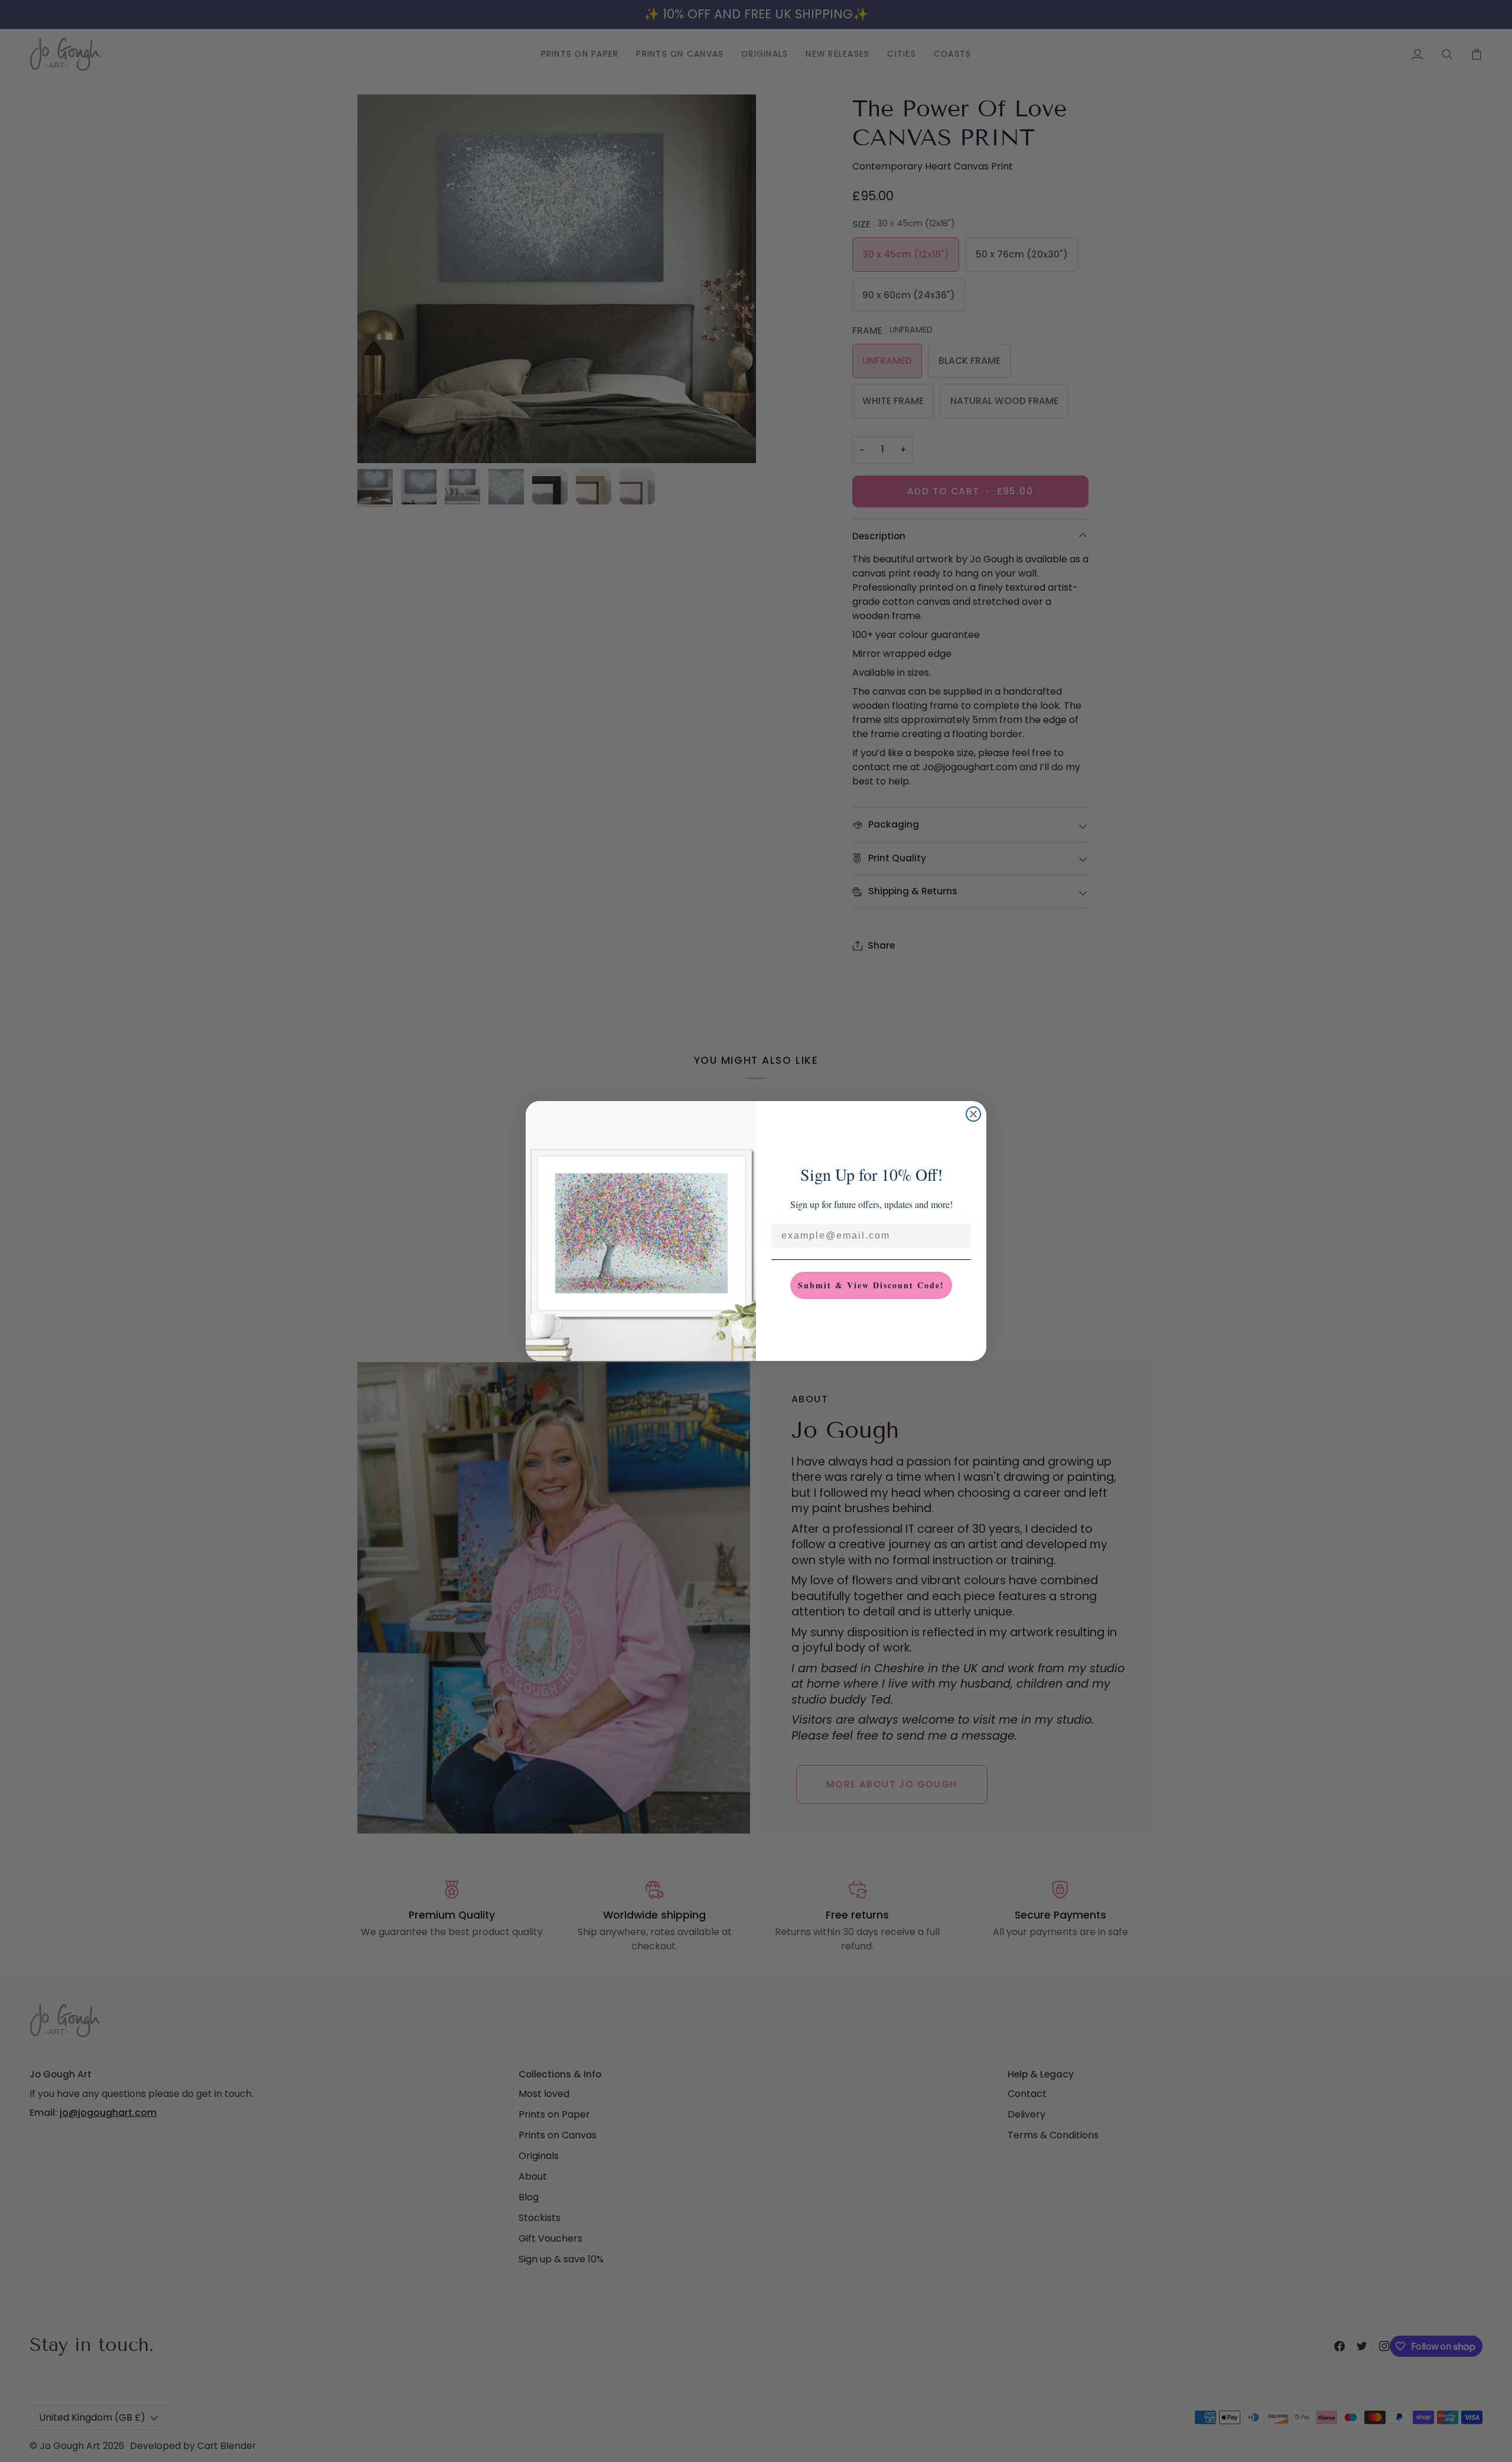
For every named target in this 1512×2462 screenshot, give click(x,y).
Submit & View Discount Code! (871, 1285)
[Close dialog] (973, 1114)
